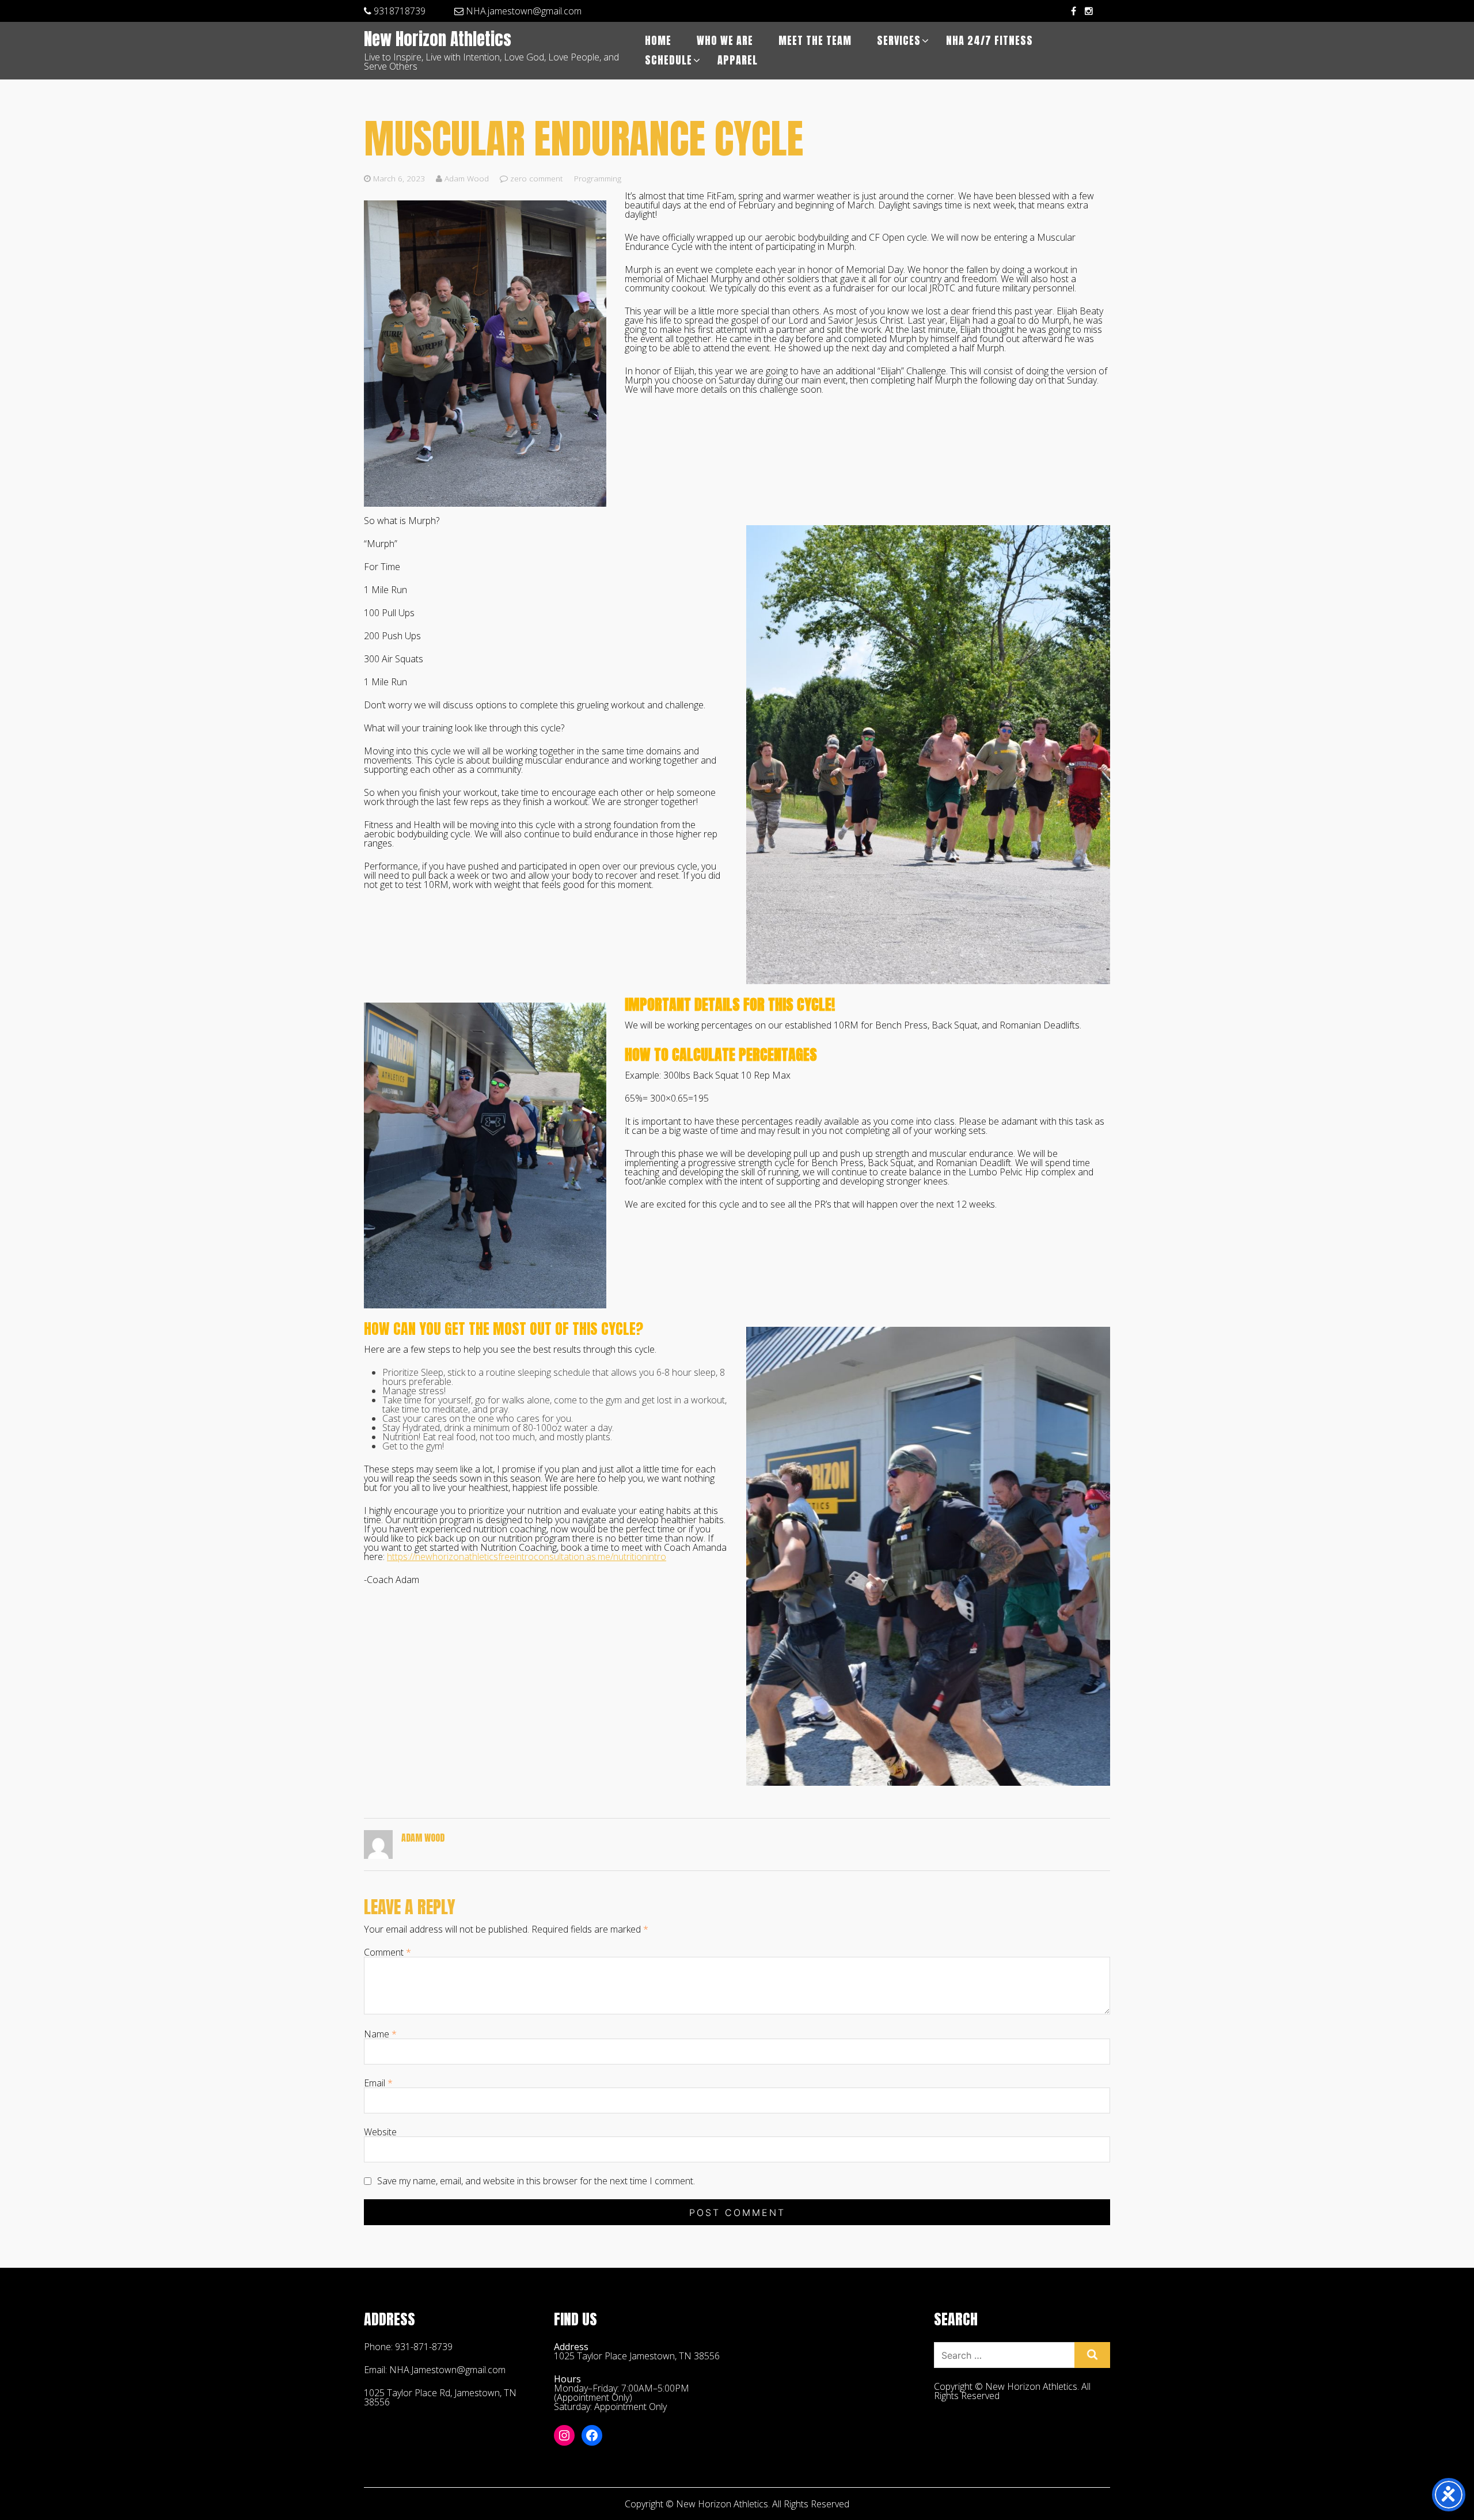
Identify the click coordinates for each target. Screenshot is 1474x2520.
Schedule (668, 60)
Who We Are (725, 41)
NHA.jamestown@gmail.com (523, 11)
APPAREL (738, 60)
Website (380, 2132)
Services (899, 41)
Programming (598, 178)
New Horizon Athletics (438, 40)
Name (380, 2034)
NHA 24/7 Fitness (989, 41)
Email (378, 2083)
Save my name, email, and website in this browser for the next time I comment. (536, 2181)
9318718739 (398, 11)
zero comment (537, 178)
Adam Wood (466, 178)
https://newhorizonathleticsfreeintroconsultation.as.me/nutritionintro (527, 1557)
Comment (388, 1952)
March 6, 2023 (399, 178)
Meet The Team (815, 41)
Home (658, 41)
